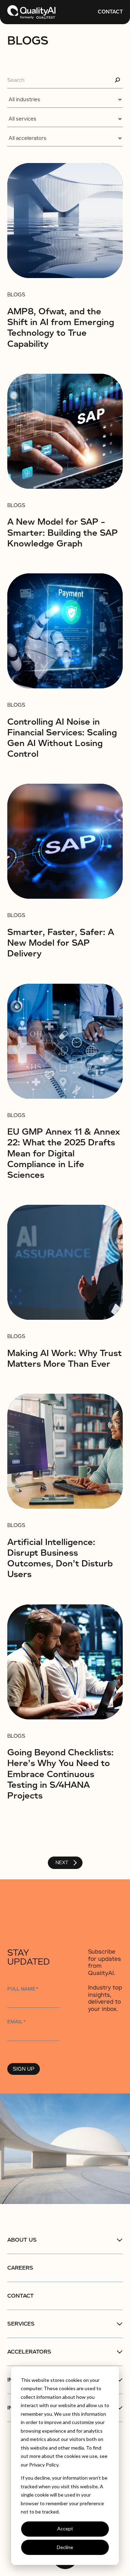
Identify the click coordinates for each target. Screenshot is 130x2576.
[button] (65, 2240)
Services (21, 2324)
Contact (110, 12)
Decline (65, 2547)
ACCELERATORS (29, 2352)
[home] (31, 12)
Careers (20, 2268)
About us (22, 2240)
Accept (65, 2529)
